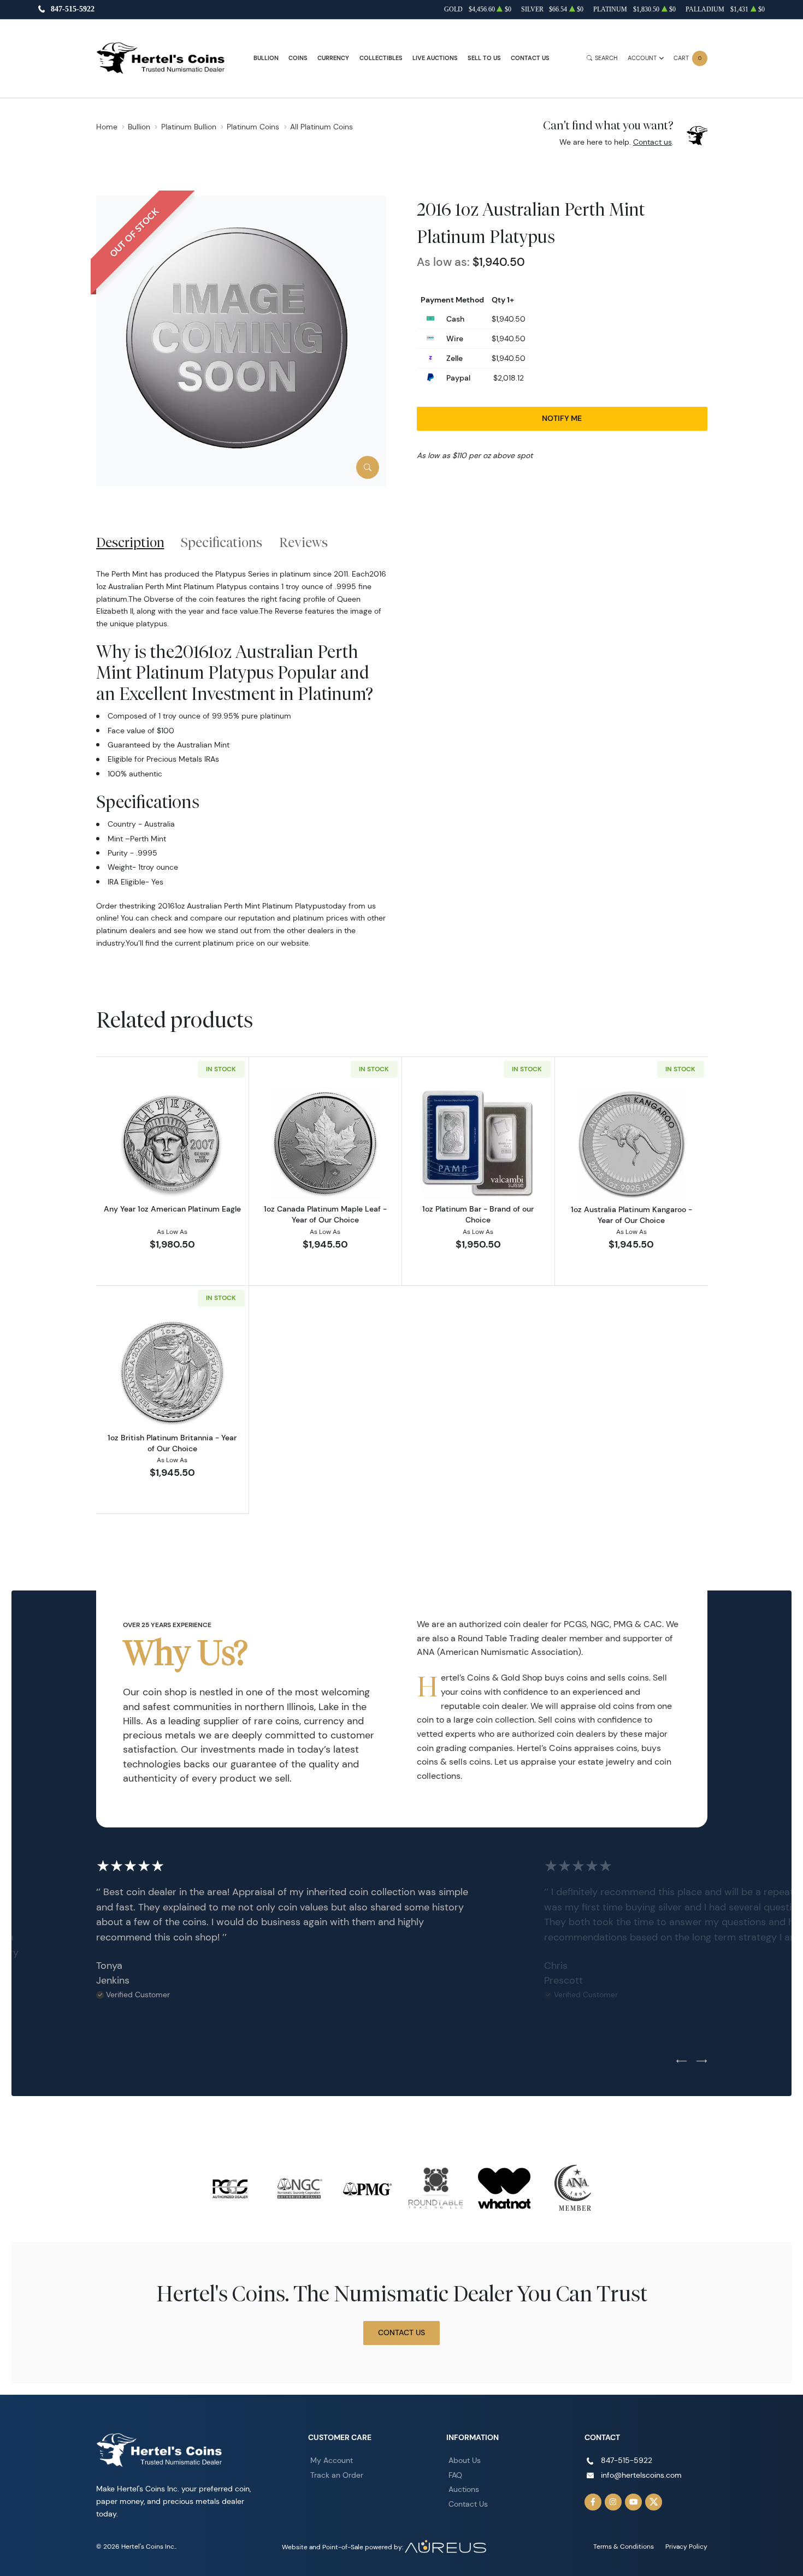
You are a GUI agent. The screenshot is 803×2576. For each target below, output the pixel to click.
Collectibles (381, 58)
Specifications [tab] (222, 542)
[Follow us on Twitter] (654, 2502)
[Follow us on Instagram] (613, 2502)
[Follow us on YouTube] (634, 2502)
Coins (298, 58)
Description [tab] (130, 542)
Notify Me (562, 418)
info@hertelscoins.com (641, 2475)
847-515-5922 (73, 10)
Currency (333, 58)
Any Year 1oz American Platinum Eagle (172, 1209)
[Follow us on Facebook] (593, 2502)
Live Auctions (435, 58)
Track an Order (337, 2475)
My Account (332, 2460)
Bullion (266, 58)
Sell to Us (484, 58)
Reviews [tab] (303, 542)
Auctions (464, 2489)
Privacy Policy (686, 2546)
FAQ (455, 2475)
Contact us (653, 142)
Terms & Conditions (624, 2546)
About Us (465, 2460)
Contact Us (530, 58)
